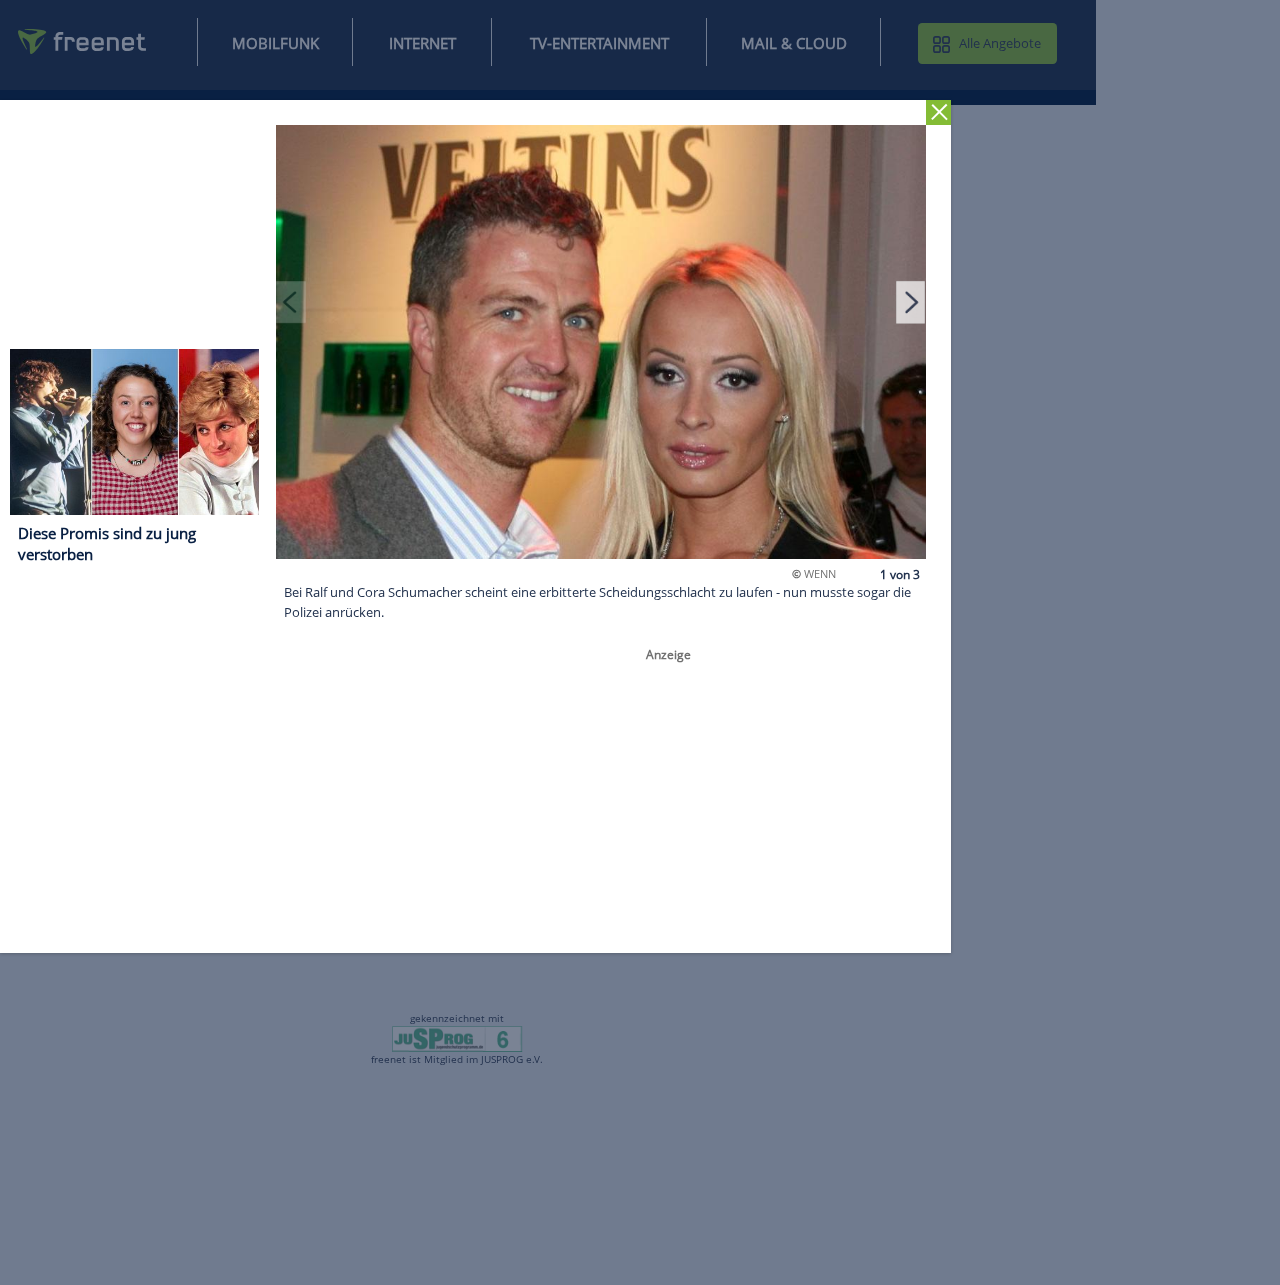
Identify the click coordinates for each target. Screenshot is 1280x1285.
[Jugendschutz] (457, 1037)
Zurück (938, 112)
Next (911, 302)
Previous (291, 302)
